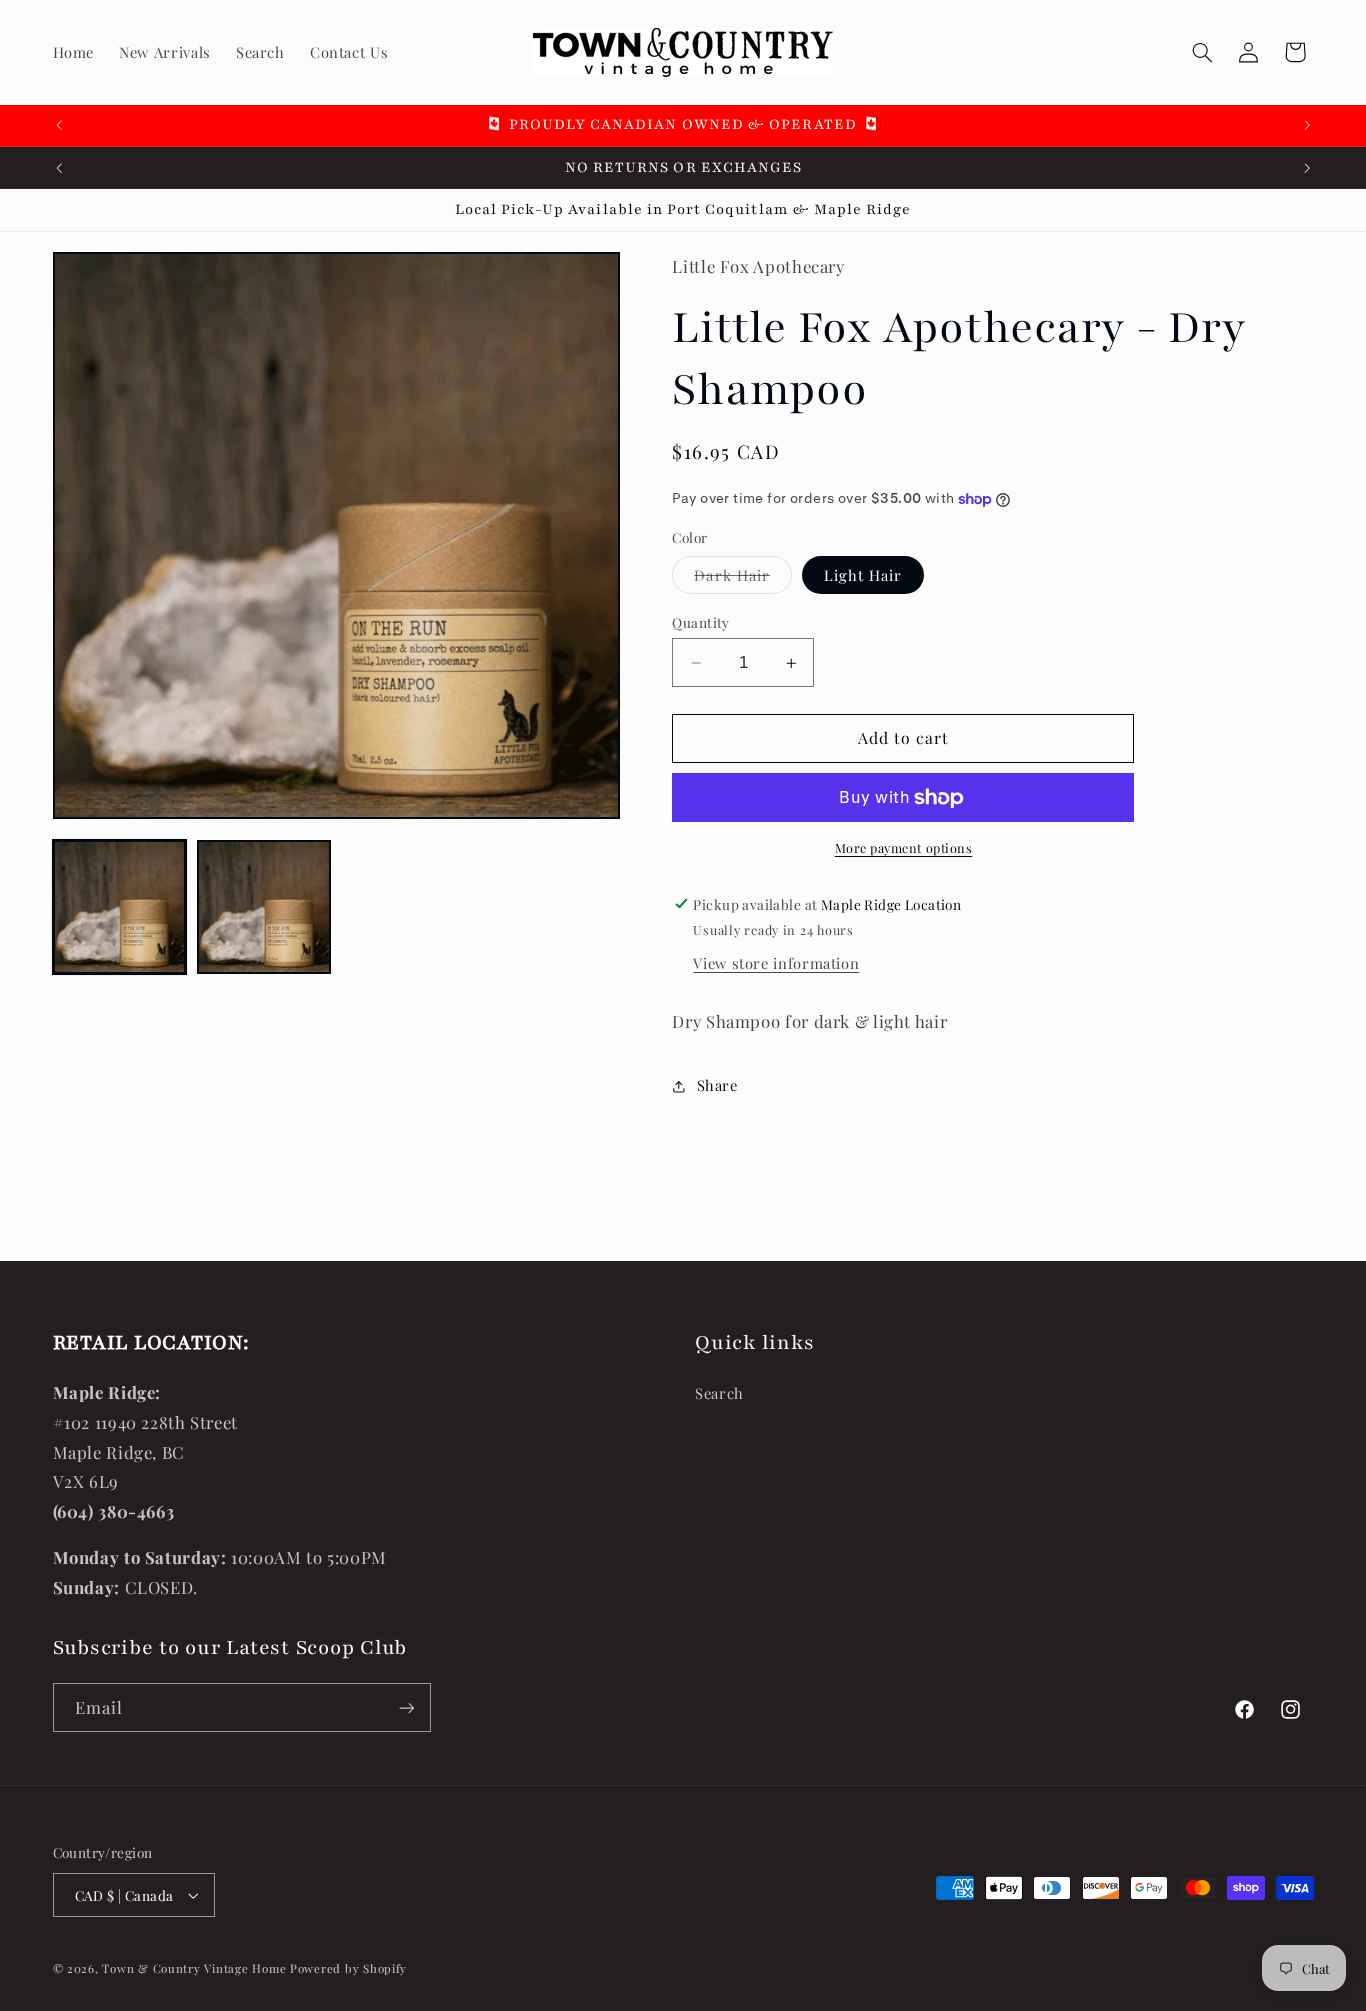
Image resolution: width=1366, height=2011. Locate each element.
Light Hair (863, 575)
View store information (776, 963)
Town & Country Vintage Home (194, 1968)
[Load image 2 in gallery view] (264, 907)
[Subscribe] (406, 1707)
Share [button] (717, 1085)
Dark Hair (742, 579)
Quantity (700, 622)
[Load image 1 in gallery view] (120, 907)
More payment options (904, 847)
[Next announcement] (1307, 125)
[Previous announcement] (59, 125)
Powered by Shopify (348, 1968)
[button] (1202, 52)
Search (719, 1393)
